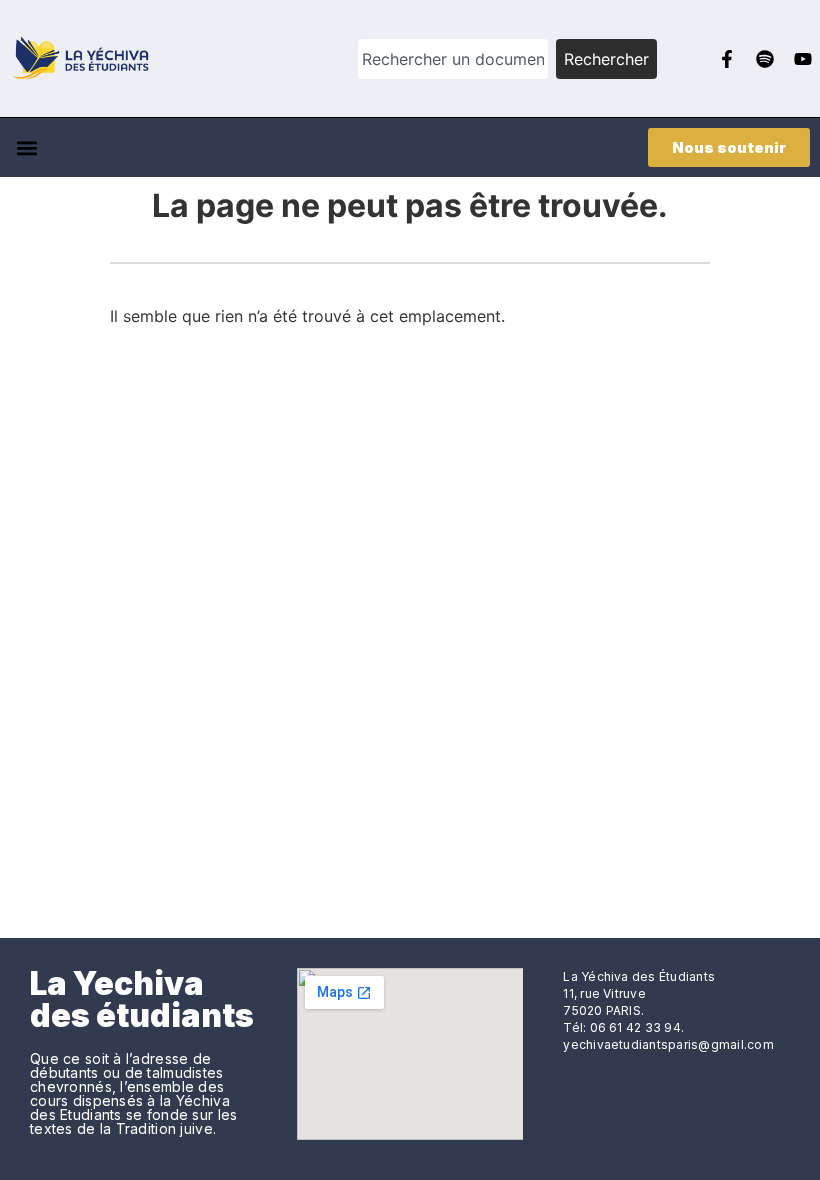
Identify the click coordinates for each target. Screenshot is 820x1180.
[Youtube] (803, 59)
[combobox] (453, 59)
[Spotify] (765, 59)
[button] (26, 147)
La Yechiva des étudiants (142, 999)
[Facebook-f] (727, 59)
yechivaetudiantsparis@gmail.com (668, 1044)
